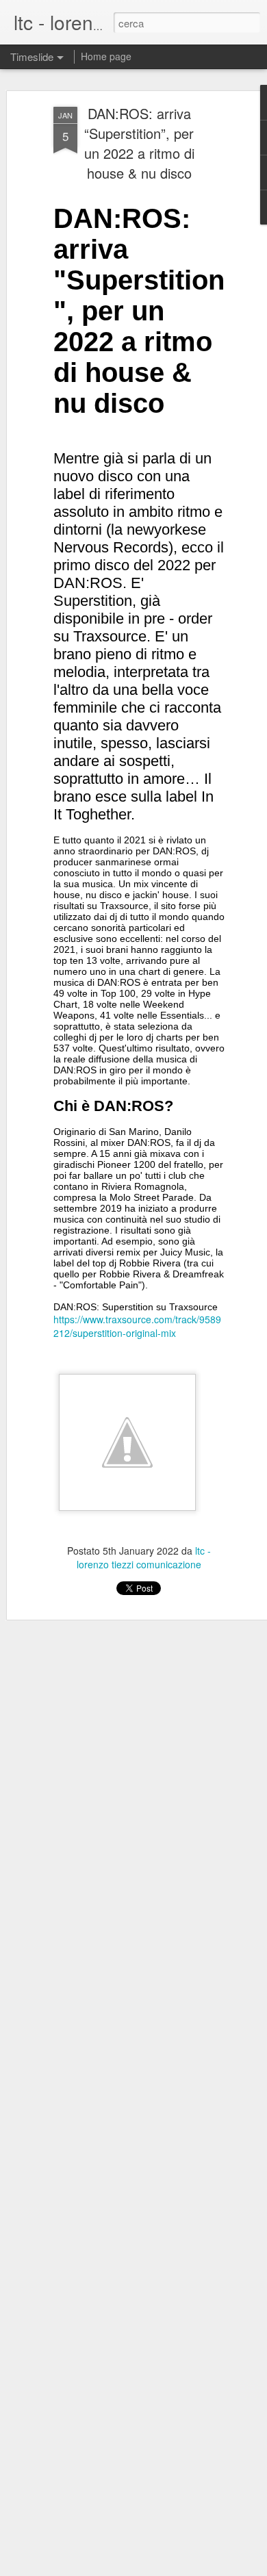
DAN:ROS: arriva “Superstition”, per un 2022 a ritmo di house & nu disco (139, 143)
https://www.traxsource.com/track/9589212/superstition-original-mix (137, 1326)
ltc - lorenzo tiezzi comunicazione (144, 1557)
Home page (106, 56)
